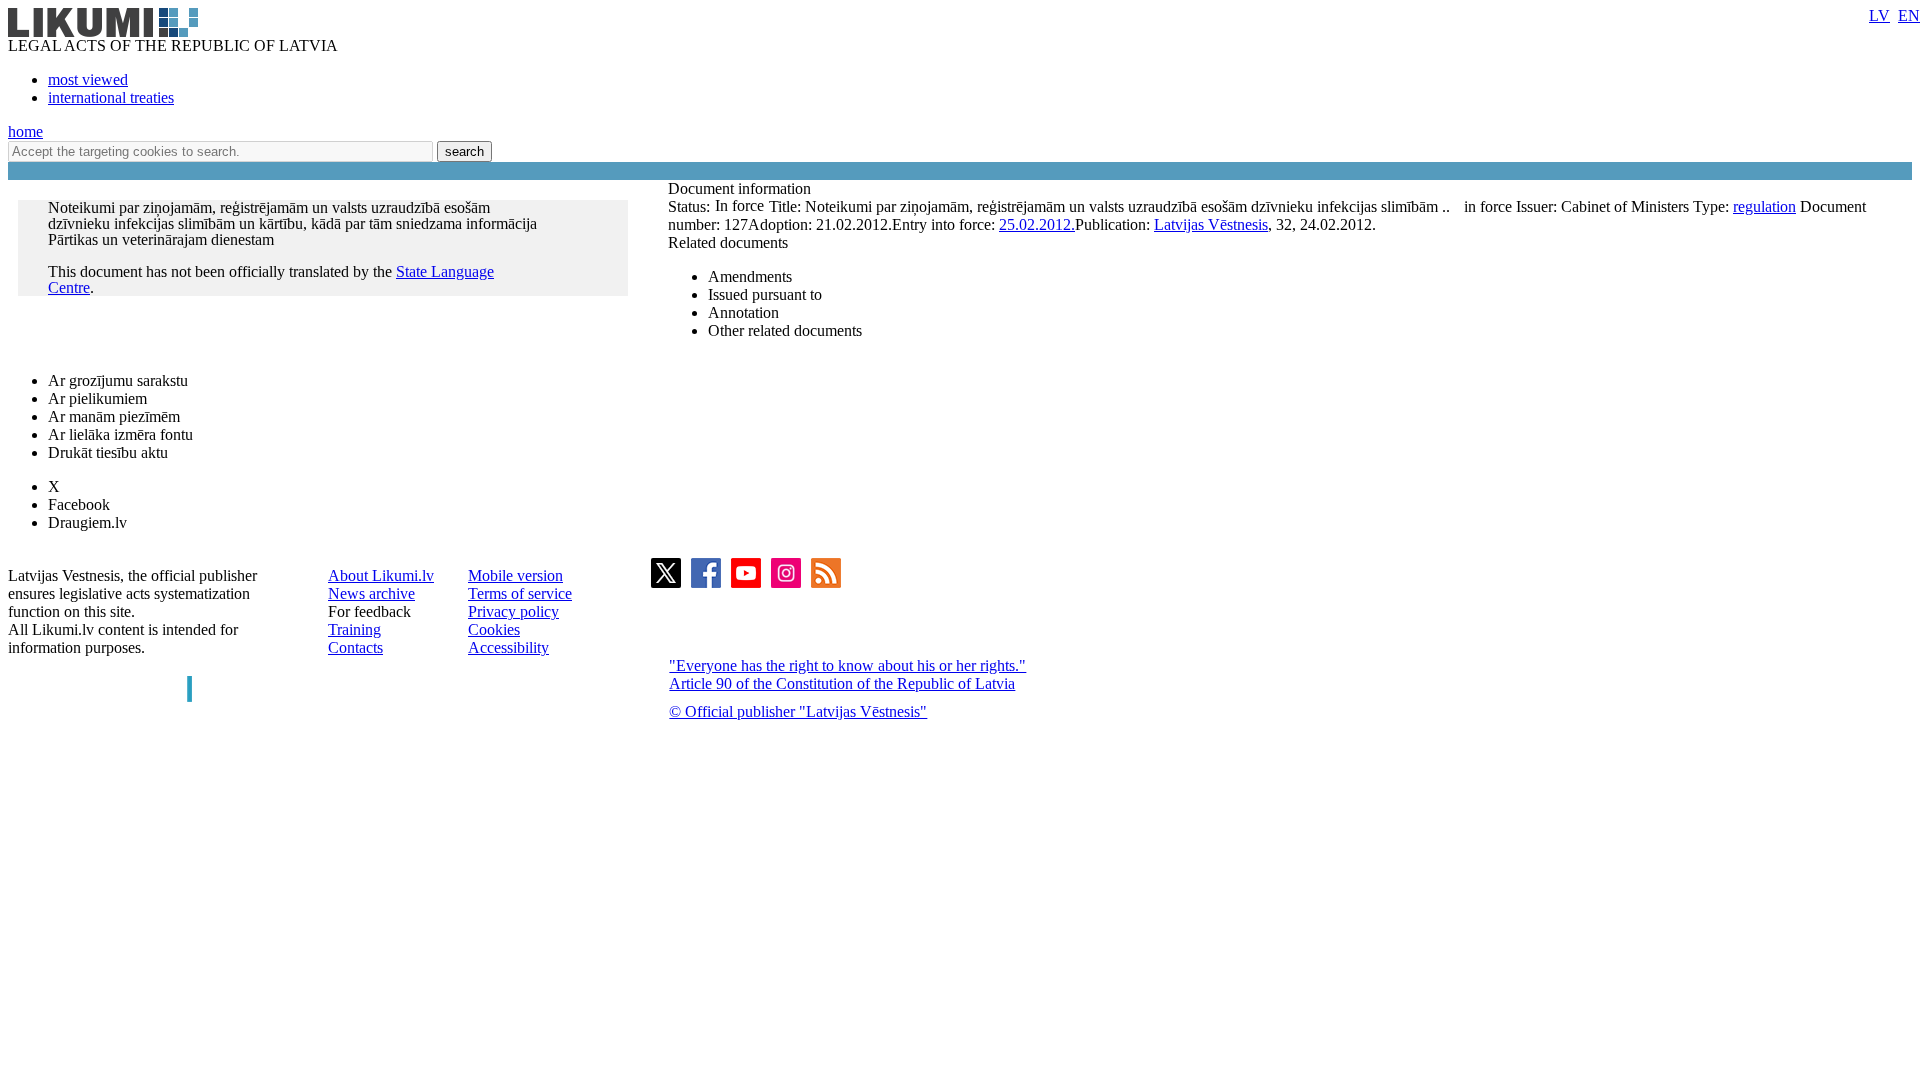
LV (1879, 15)
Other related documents (785, 330)
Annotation (743, 312)
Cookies (494, 629)
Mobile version (515, 575)
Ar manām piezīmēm (114, 416)
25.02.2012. (1037, 224)
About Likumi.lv (381, 575)
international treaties (111, 97)
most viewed (88, 79)
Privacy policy (513, 611)
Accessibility (508, 647)
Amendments (750, 276)
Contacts (355, 647)
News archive (371, 593)
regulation (1764, 206)
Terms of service (520, 593)
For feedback (369, 611)
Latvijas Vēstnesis (1211, 224)
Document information (741, 188)
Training (354, 629)
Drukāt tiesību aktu (108, 452)
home (25, 131)
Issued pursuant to (765, 294)
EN (1909, 15)
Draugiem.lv (87, 522)
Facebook (79, 504)
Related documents (728, 242)
